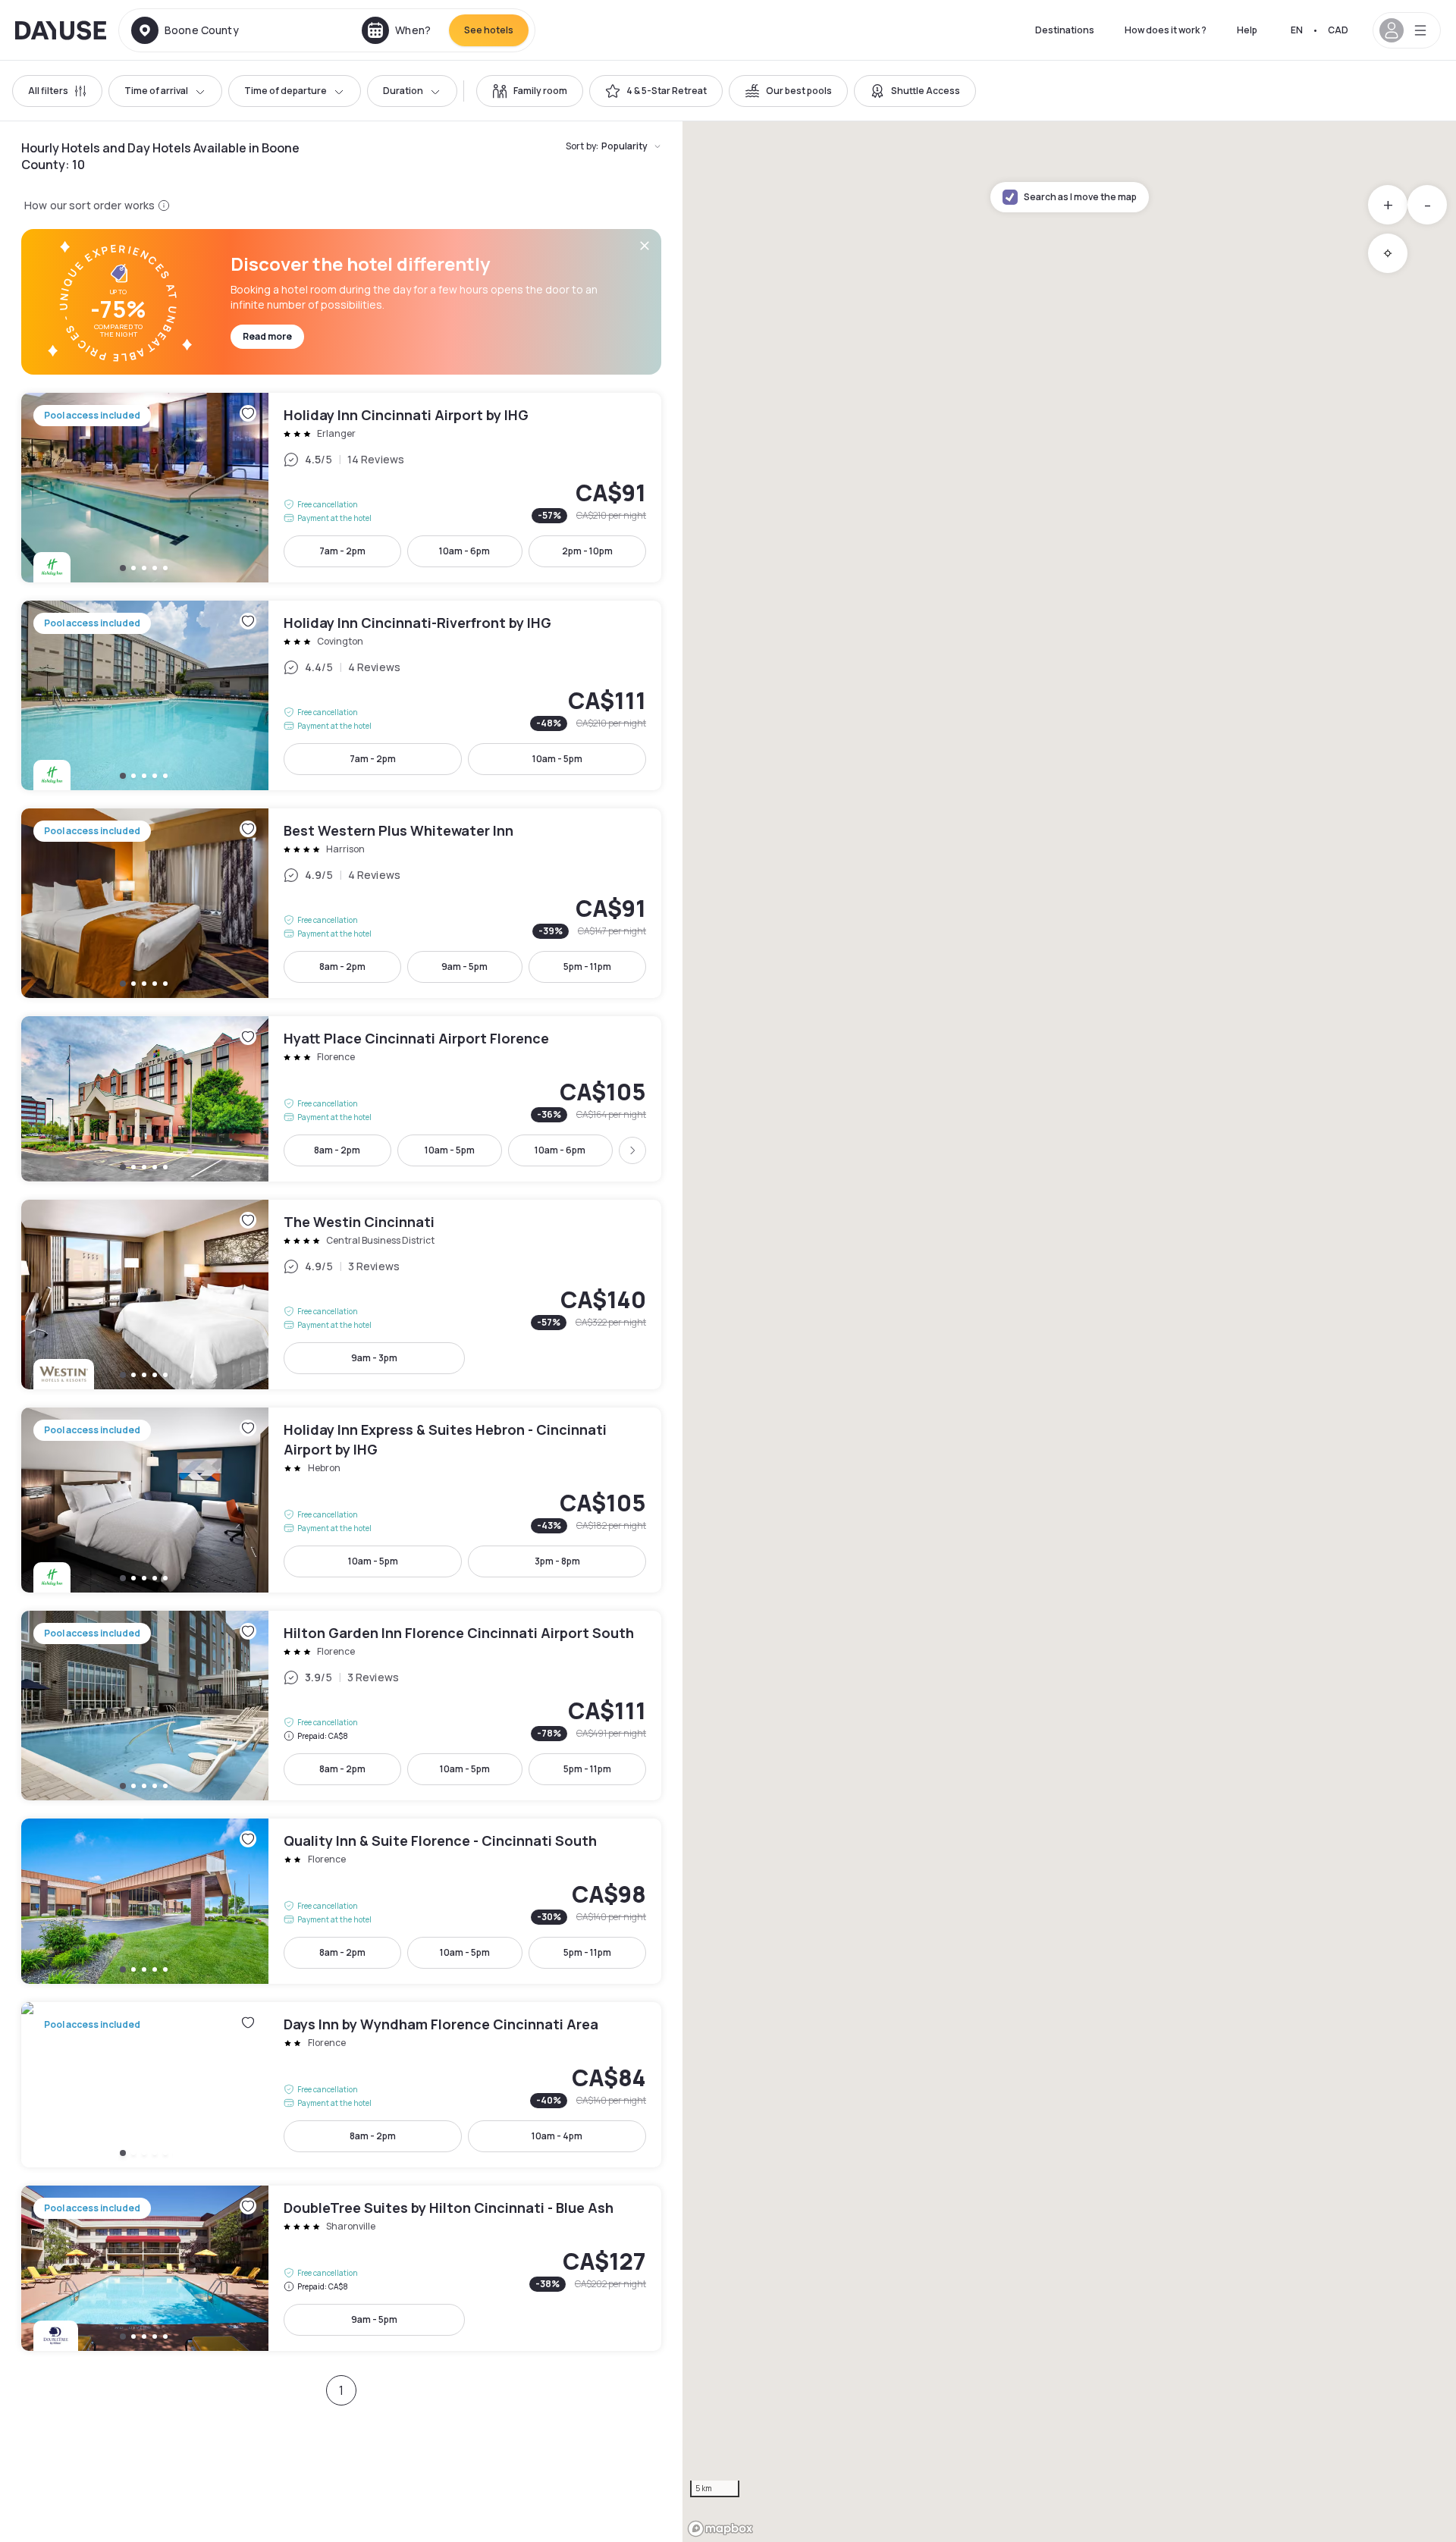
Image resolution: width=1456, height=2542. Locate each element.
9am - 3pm (374, 1358)
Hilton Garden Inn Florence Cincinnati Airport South (341, 1706)
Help (1247, 30)
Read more (267, 336)
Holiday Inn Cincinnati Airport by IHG (341, 488)
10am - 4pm (557, 2136)
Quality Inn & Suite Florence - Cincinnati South (341, 1901)
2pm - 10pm (587, 551)
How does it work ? (1166, 30)
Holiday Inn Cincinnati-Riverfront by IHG (341, 695)
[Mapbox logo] (720, 2529)
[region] (1069, 1332)
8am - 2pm (342, 967)
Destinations (1065, 30)
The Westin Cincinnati (341, 1295)
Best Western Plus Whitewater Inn (341, 903)
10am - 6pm (464, 551)
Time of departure (286, 91)
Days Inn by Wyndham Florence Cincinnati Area (341, 2085)
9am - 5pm (464, 967)
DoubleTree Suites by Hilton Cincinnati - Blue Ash (341, 2268)
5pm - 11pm (587, 967)
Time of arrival (156, 91)
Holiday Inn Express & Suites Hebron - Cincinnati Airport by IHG (341, 1500)
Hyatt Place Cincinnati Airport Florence (341, 1099)
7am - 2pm (342, 551)
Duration (403, 91)
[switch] (530, 91)
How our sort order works (89, 205)
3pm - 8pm (557, 1561)
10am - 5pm (557, 759)
